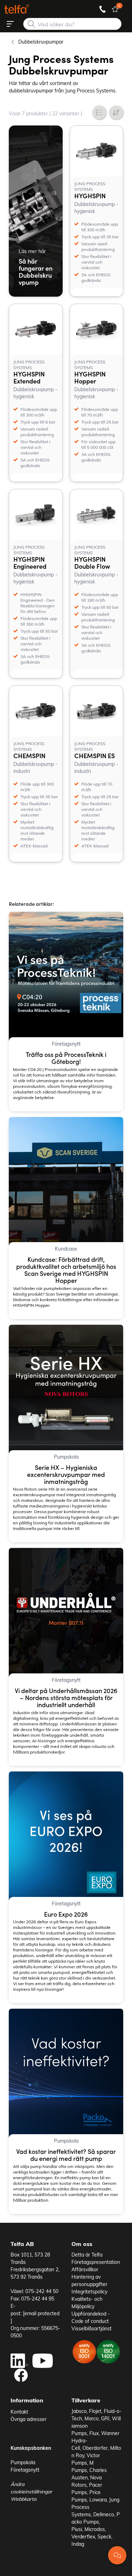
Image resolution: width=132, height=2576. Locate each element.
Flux (94, 2433)
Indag (78, 2544)
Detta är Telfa (87, 2255)
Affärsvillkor (85, 2269)
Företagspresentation (96, 2262)
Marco (92, 2418)
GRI (105, 2418)
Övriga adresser (29, 2419)
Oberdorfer (95, 2448)
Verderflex (83, 2536)
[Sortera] (116, 112)
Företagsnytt (25, 2470)
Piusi (77, 2529)
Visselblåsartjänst (92, 2328)
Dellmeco (104, 2514)
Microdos (95, 2529)
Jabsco (79, 2411)
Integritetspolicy (89, 2291)
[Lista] (99, 112)
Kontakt (19, 2412)
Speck (104, 2536)
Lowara (98, 2500)
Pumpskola (23, 2462)
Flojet (95, 2411)
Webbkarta (23, 2499)
